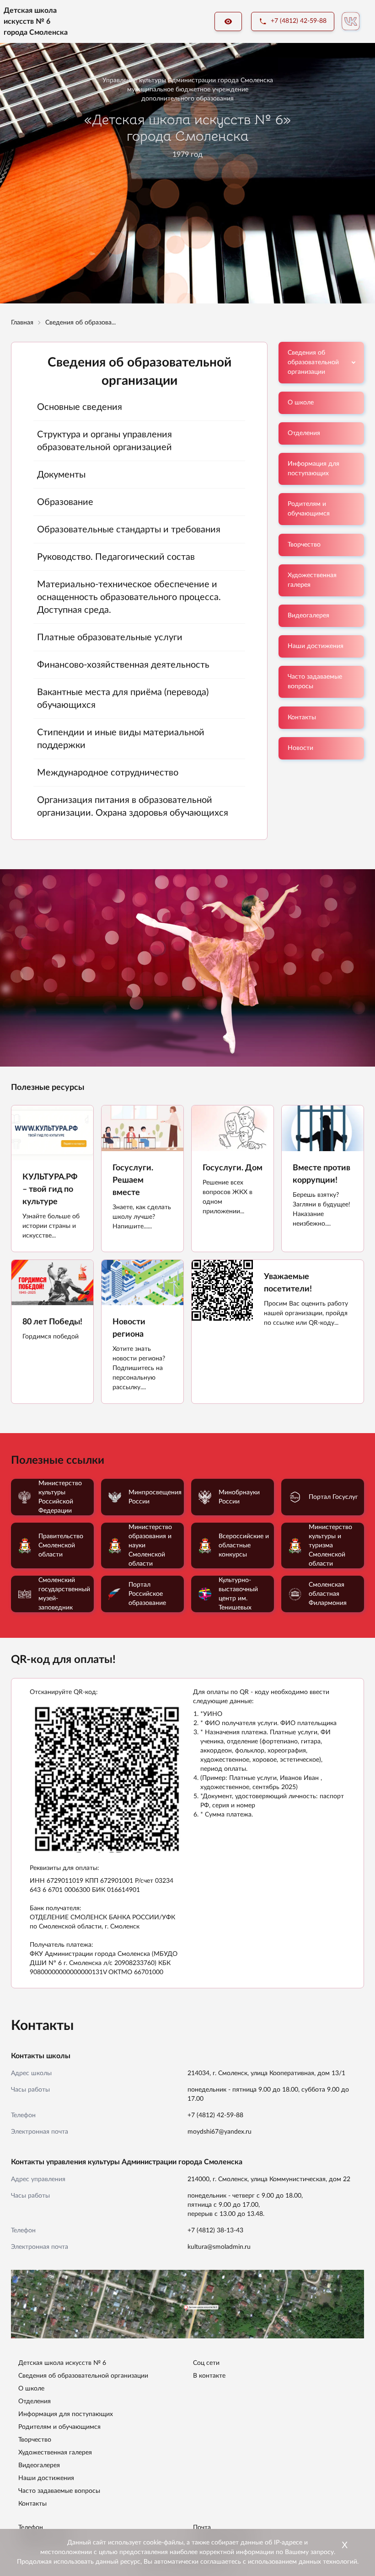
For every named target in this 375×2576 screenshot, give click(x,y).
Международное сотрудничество (108, 773)
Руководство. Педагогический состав (116, 557)
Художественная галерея (312, 580)
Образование (65, 502)
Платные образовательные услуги (110, 637)
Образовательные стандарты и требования (129, 530)
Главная (22, 323)
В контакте (209, 2376)
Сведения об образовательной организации (313, 362)
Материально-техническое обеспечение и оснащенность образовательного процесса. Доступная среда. (129, 597)
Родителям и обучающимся (309, 509)
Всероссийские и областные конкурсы (244, 1546)
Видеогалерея (308, 616)
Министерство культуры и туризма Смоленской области (330, 1546)
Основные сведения (80, 407)
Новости (300, 748)
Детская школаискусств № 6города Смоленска (36, 21)
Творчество (304, 545)
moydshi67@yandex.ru (220, 2132)
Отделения (304, 433)
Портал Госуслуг (333, 1497)
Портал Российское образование (147, 1594)
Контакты (302, 717)
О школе (301, 403)
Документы (61, 475)
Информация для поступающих (313, 469)
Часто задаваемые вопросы (315, 682)
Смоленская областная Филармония (328, 1594)
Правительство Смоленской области (61, 1546)
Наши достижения (316, 646)
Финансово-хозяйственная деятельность (123, 665)
